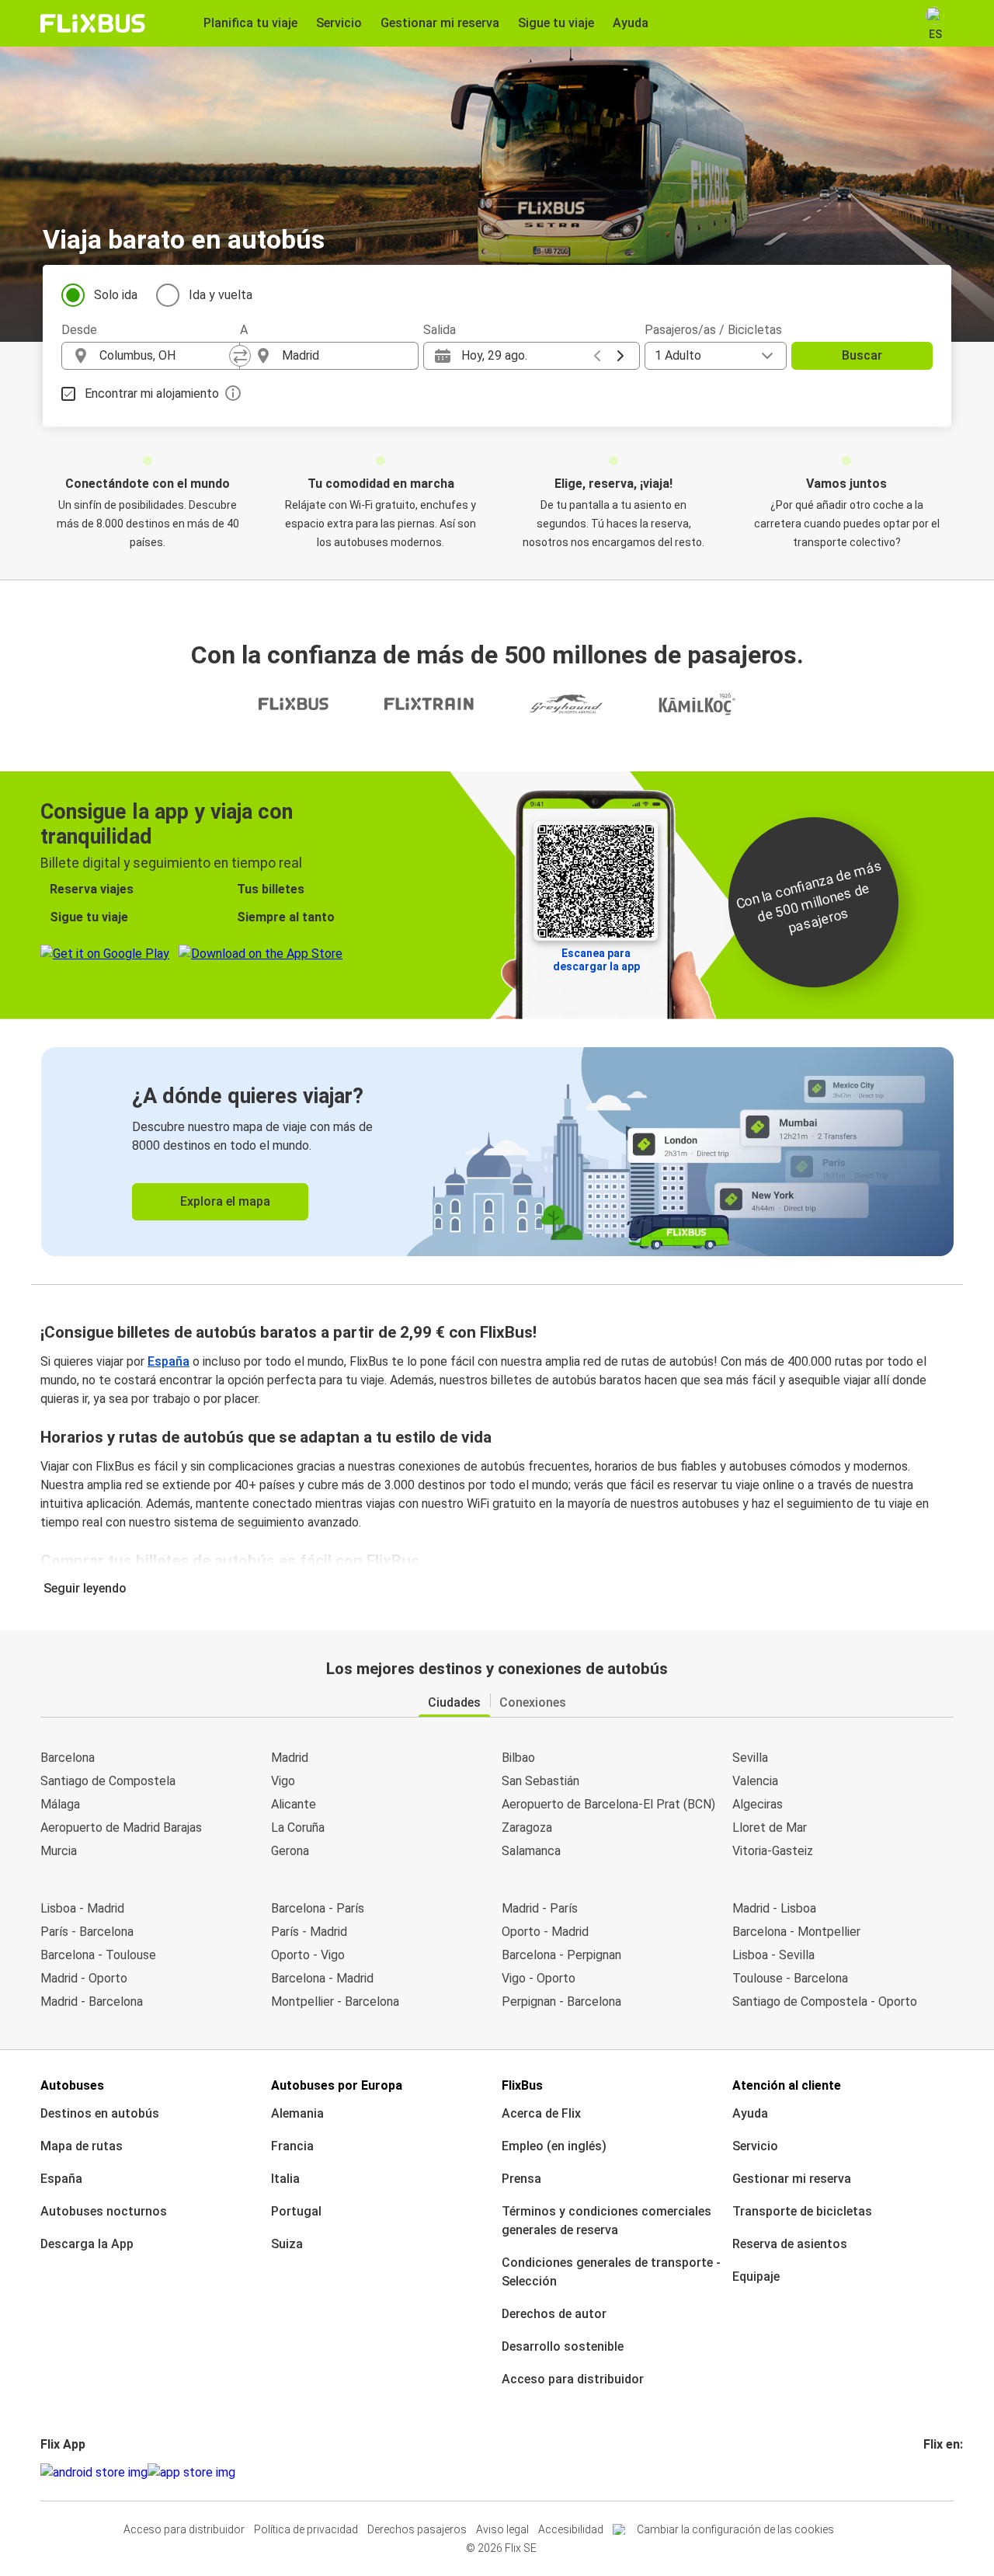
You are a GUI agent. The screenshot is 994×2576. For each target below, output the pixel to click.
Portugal (296, 2211)
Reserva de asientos (790, 2244)
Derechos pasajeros (417, 2529)
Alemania (297, 2113)
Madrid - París (540, 1908)
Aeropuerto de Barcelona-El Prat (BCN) (608, 1804)
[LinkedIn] (940, 2472)
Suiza (287, 2244)
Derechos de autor (554, 2314)
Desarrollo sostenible (563, 2346)
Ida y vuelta (221, 295)
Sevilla (750, 1758)
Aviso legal (502, 2529)
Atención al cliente (787, 2085)
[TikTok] (949, 2472)
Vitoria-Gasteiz (773, 1851)
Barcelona (68, 1758)
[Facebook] (926, 2472)
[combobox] (165, 356)
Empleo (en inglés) (554, 2146)
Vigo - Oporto (539, 1978)
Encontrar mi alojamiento (152, 393)
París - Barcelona (87, 1932)
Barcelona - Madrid (322, 1978)
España (169, 1361)
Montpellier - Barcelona (335, 2002)
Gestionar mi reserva (792, 2179)
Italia (285, 2179)
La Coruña (298, 1828)
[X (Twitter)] (944, 2472)
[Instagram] (930, 2472)
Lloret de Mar (770, 1828)
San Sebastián (540, 1781)
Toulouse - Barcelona (790, 1978)
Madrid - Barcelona (92, 2002)
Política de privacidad (306, 2529)
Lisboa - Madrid (82, 1908)
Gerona (290, 1851)
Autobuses (72, 2085)
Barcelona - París (318, 1908)
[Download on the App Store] (191, 2473)
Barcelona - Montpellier (796, 1932)
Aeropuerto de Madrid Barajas (121, 1828)
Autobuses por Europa (337, 2085)
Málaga (60, 1804)
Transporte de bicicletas (802, 2211)
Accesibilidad (571, 2529)
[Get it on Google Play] (94, 2473)
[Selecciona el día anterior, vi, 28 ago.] (597, 356)
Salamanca (531, 1851)
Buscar (862, 355)
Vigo (283, 1781)
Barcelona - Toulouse (98, 1955)
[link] (497, 1152)
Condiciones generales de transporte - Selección (611, 2272)
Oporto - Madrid (545, 1932)
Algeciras (758, 1804)
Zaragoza (527, 1828)
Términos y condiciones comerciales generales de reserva (606, 2221)
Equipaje (756, 2277)
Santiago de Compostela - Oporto (825, 2002)
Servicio (755, 2146)
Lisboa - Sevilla (773, 1955)
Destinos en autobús (100, 2113)
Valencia (755, 1781)
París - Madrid (309, 1932)
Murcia (59, 1851)
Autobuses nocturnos (104, 2211)
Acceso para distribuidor (573, 2379)
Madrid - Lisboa (774, 1908)
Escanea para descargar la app (596, 960)
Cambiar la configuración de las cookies (735, 2529)
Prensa (521, 2179)
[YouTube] (935, 2472)
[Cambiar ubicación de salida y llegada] (240, 356)
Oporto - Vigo (308, 1955)
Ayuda (750, 2113)
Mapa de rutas (82, 2146)
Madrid (290, 1758)
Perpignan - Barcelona (561, 2002)
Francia (292, 2146)
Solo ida (116, 295)
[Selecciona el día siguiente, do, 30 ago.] (620, 356)
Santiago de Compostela (108, 1781)
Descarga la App (87, 2244)
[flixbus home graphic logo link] (93, 23)
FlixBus (522, 2085)
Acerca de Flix (541, 2113)
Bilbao (518, 1758)
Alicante (294, 1804)
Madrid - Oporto (84, 1978)
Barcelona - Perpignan (561, 1955)
